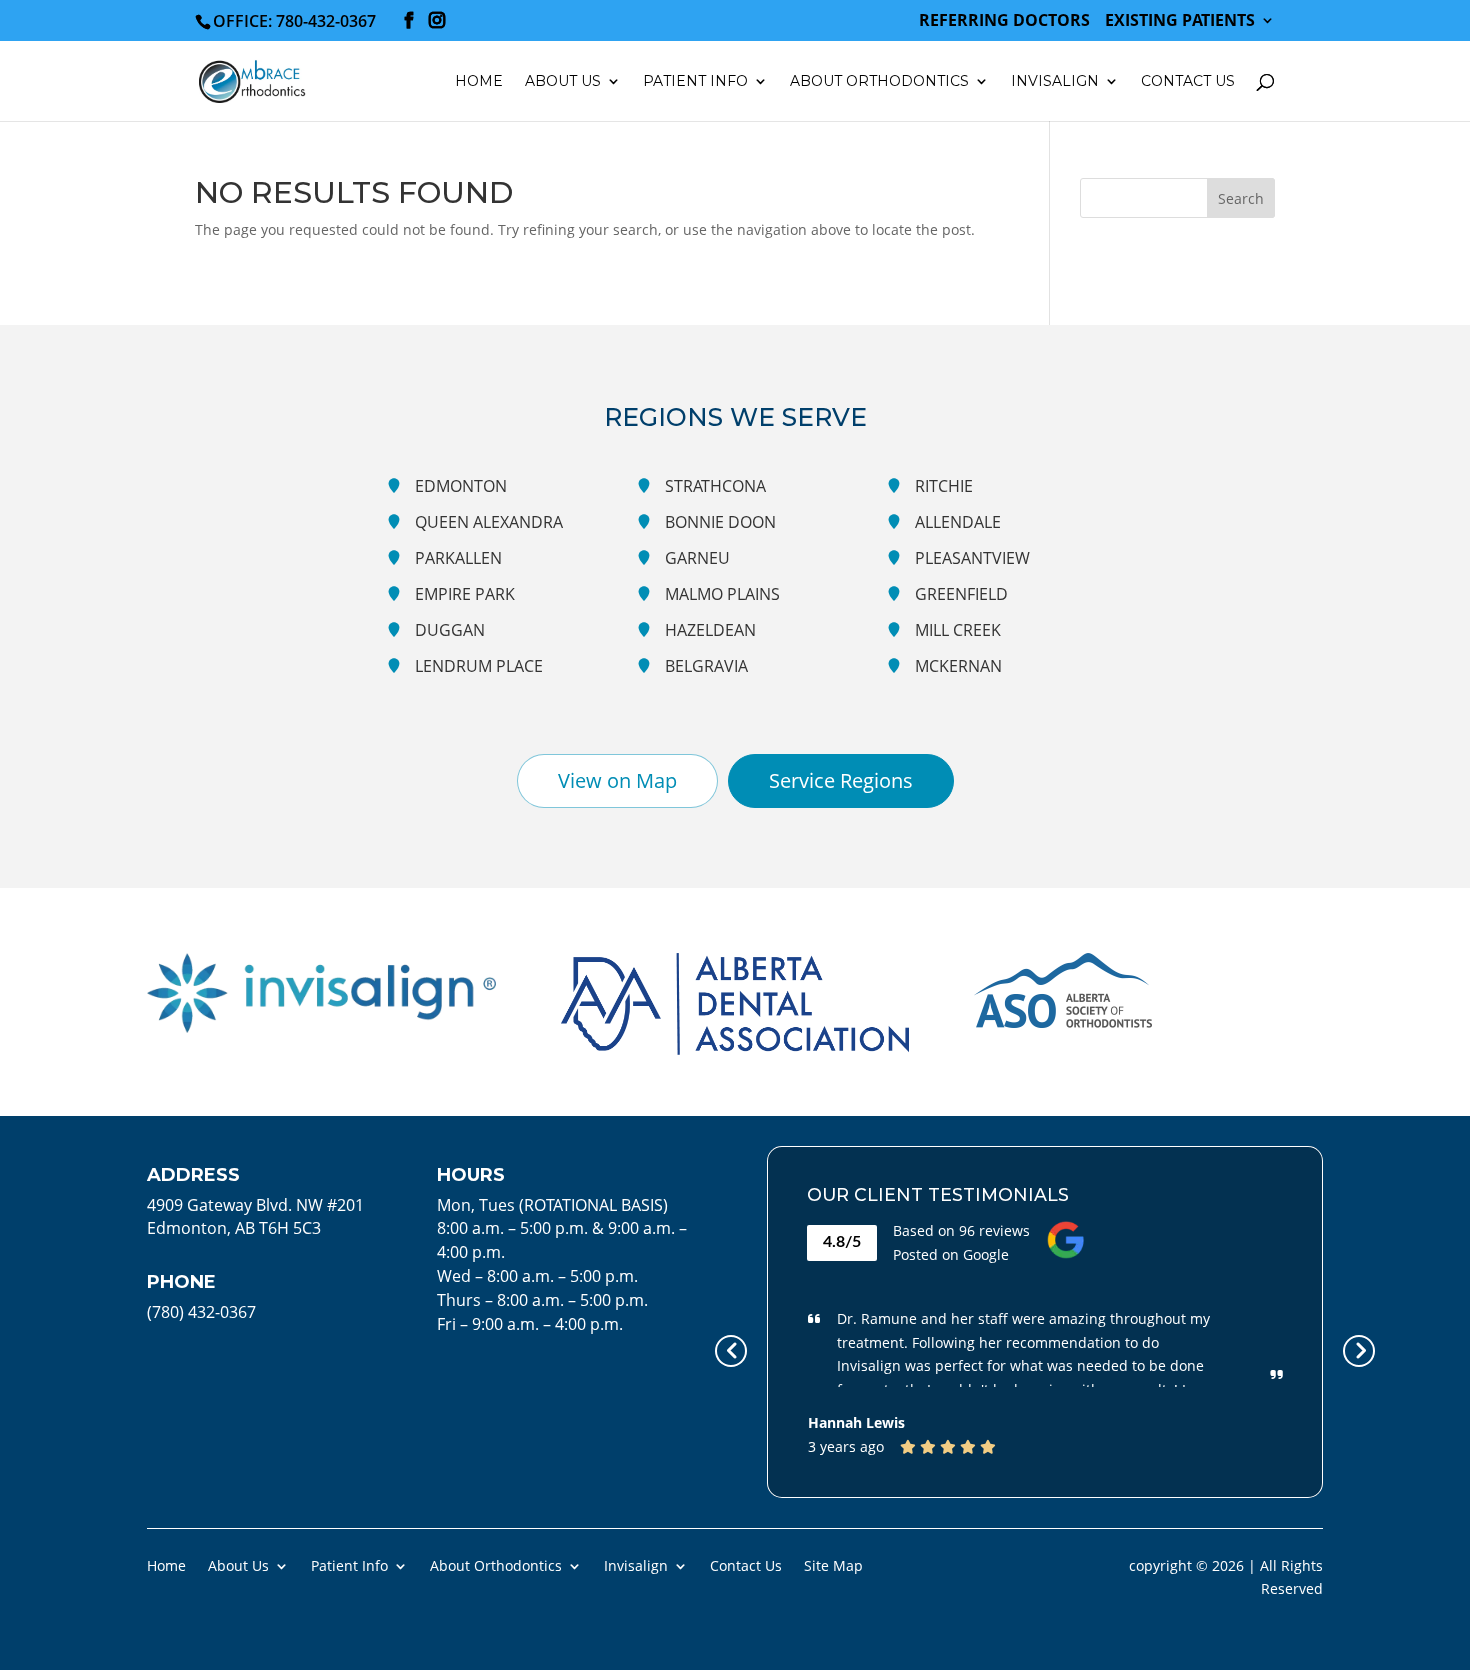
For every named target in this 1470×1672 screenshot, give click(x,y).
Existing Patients (1180, 21)
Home (479, 82)
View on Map (617, 780)
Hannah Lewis (856, 1422)
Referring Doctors (1004, 21)
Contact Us (1188, 82)
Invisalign (1055, 82)
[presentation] (731, 1351)
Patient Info (349, 1564)
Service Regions (841, 780)
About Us (238, 1564)
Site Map (833, 1564)
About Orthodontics (496, 1564)
